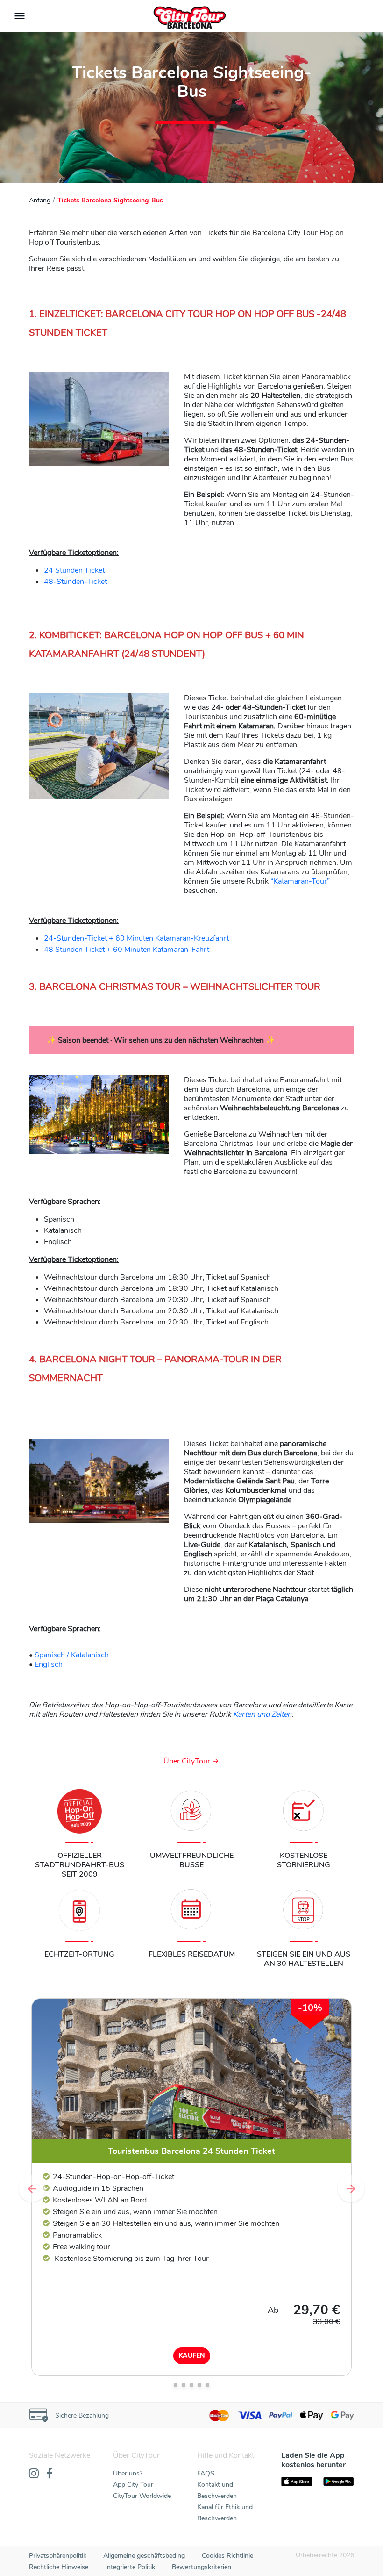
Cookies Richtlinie (227, 2556)
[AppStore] (297, 2482)
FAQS (206, 2473)
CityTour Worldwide (142, 2496)
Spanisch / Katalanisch (72, 1655)
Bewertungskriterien (202, 2567)
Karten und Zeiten (262, 1714)
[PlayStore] (339, 2482)
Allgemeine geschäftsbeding (144, 2556)
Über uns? (128, 2473)
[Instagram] (34, 2474)
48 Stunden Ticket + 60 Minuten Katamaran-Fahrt (127, 950)
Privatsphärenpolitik (58, 2556)
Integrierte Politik (130, 2567)
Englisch (48, 1664)
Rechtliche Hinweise (59, 2567)
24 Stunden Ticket (74, 570)
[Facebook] (50, 2474)
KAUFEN (192, 2356)
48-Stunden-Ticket (75, 582)
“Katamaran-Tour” (300, 881)
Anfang (40, 200)
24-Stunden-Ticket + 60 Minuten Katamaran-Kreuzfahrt (136, 938)
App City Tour (133, 2485)
